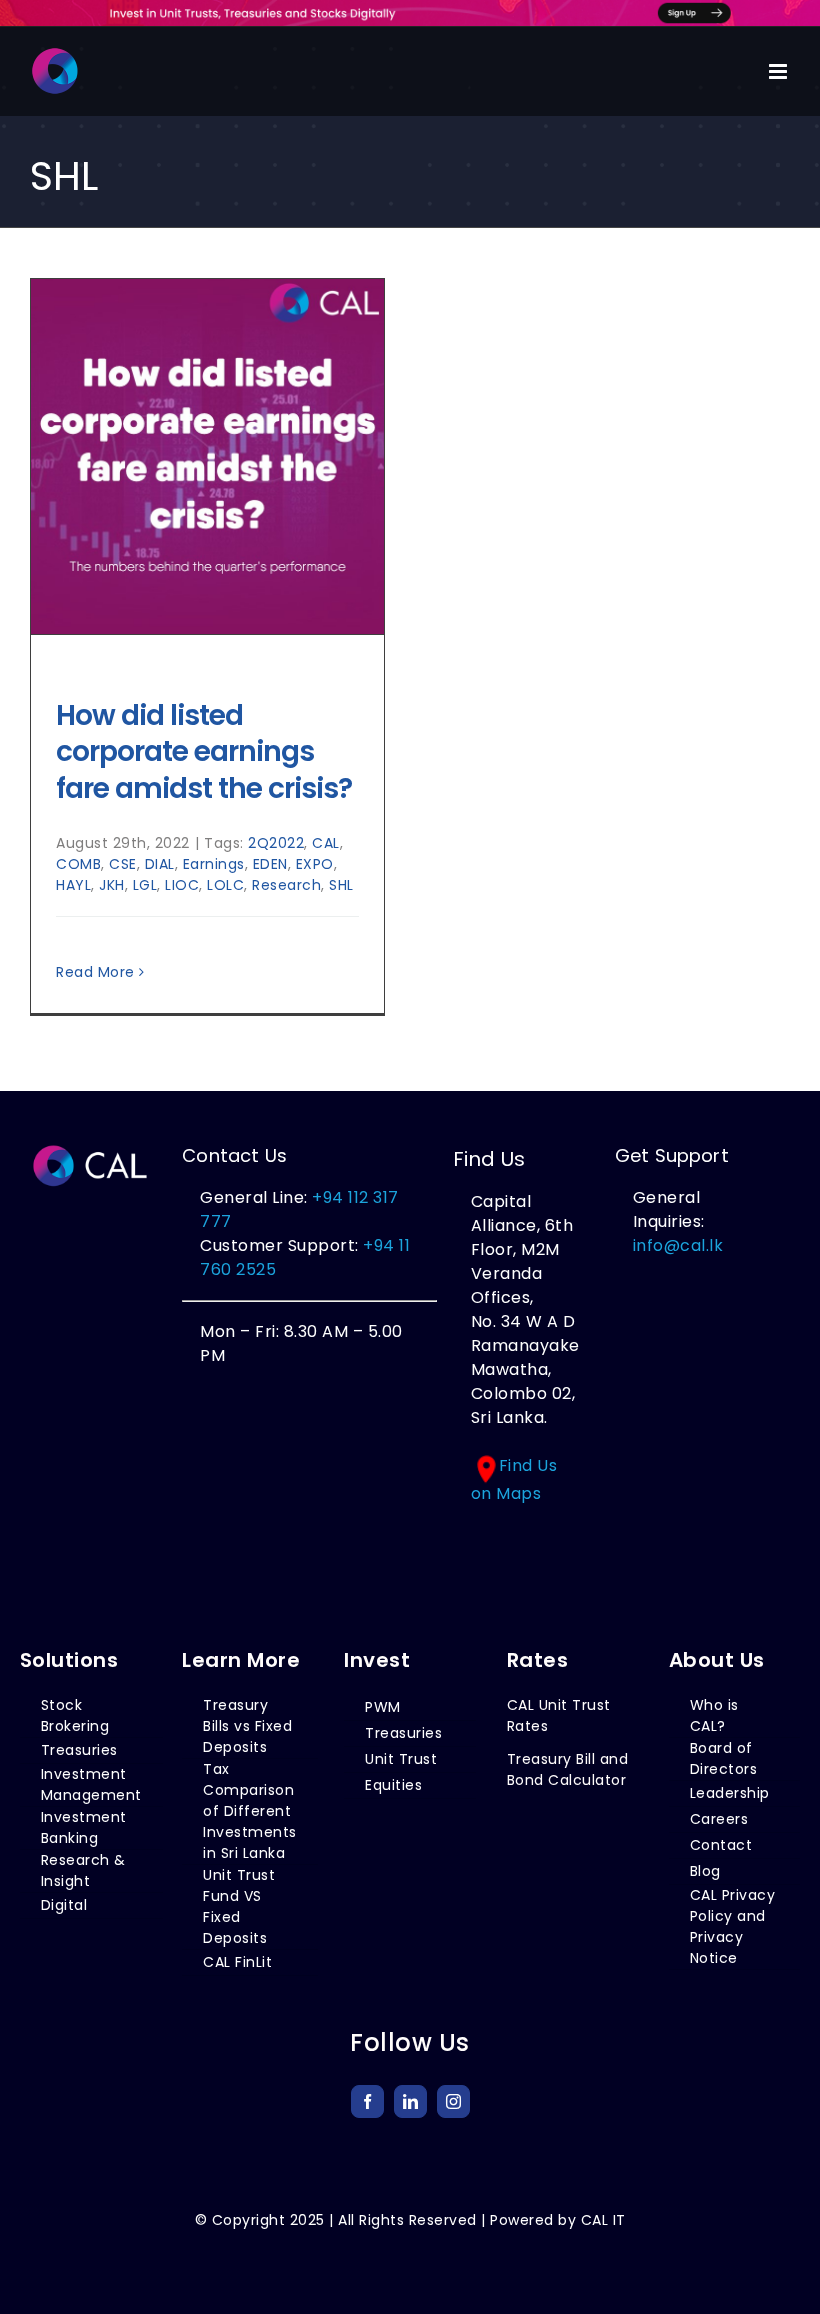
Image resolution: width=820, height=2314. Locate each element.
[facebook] (367, 2101)
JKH (112, 885)
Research (286, 885)
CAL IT (603, 2220)
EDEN (270, 864)
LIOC (182, 885)
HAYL (73, 885)
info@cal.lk (678, 1245)
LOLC (225, 885)
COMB (78, 864)
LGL (145, 885)
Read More (95, 972)
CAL (326, 843)
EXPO (315, 864)
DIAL (160, 864)
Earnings (214, 864)
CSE (123, 864)
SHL (341, 885)
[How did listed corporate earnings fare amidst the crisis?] (207, 457)
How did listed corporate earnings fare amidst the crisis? (204, 751)
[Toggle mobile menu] (780, 71)
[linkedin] (410, 2101)
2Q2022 (276, 843)
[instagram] (453, 2101)
